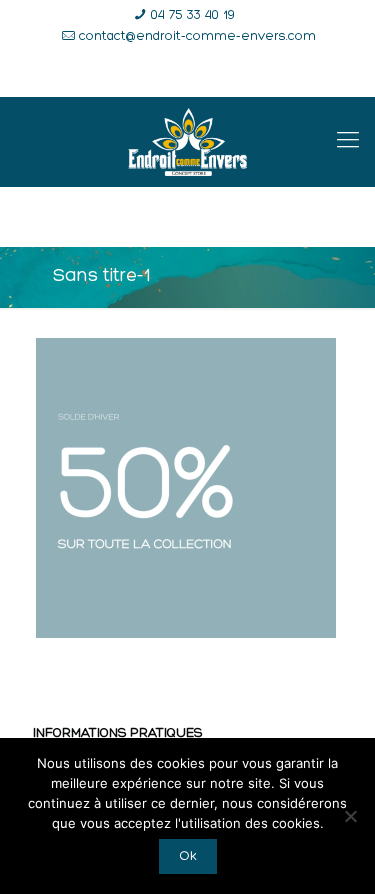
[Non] (350, 816)
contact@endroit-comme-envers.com (197, 36)
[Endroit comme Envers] (187, 142)
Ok (188, 856)
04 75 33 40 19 (193, 15)
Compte (198, 74)
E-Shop (111, 74)
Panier (283, 74)
